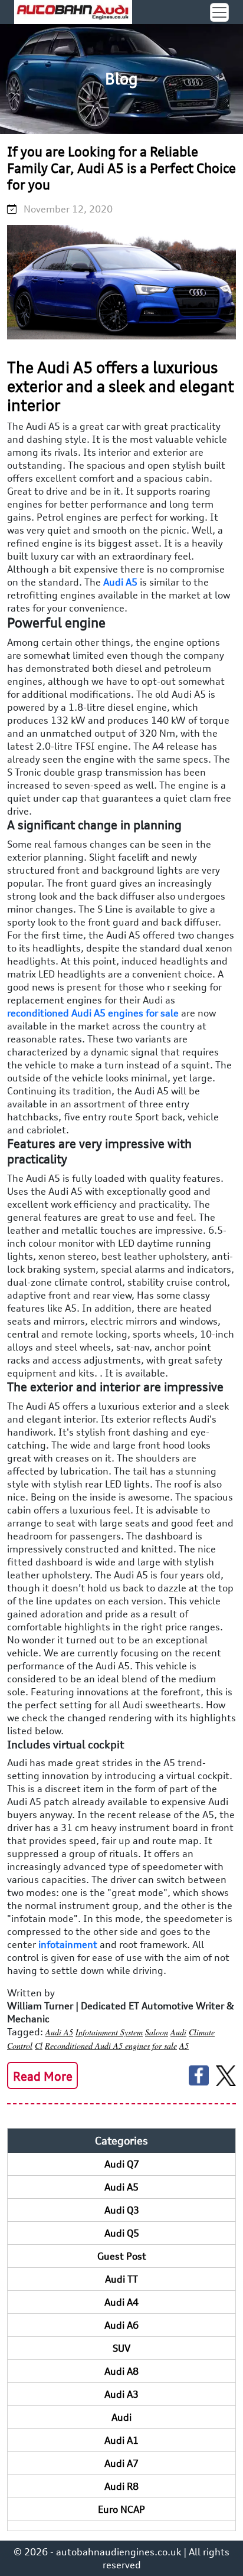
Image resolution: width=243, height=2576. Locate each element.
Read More (43, 2076)
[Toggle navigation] (219, 12)
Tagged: (25, 2032)
